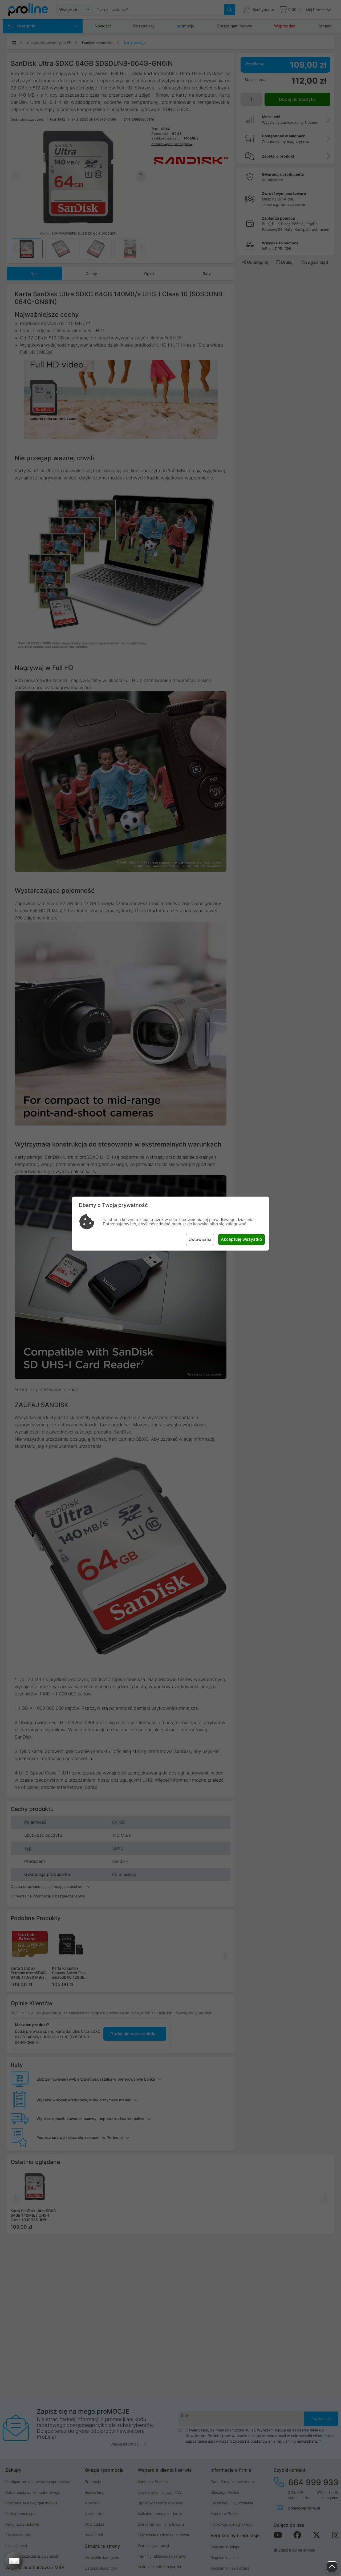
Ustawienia (200, 1239)
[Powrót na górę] (332, 2567)
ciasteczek (153, 1220)
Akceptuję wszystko (241, 1239)
